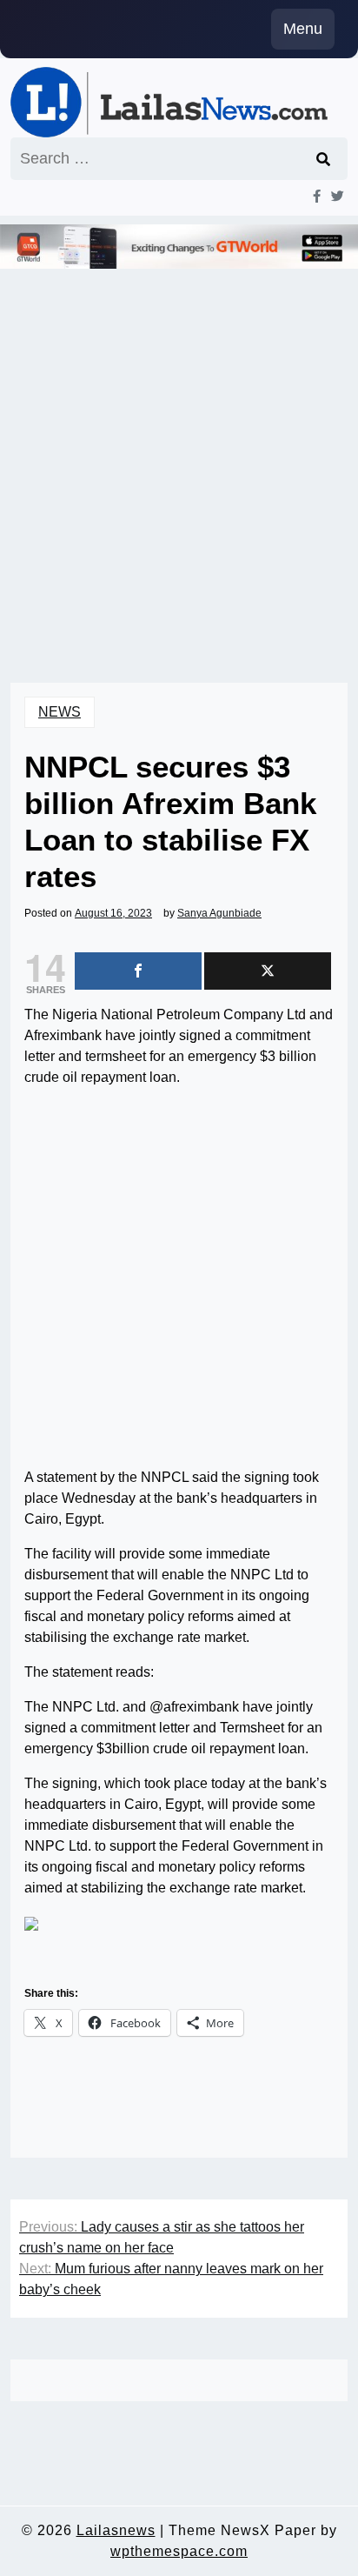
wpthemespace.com (179, 2551)
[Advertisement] (179, 452)
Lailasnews (116, 2530)
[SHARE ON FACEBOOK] (138, 971)
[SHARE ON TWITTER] (268, 971)
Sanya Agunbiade (219, 913)
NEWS (60, 712)
